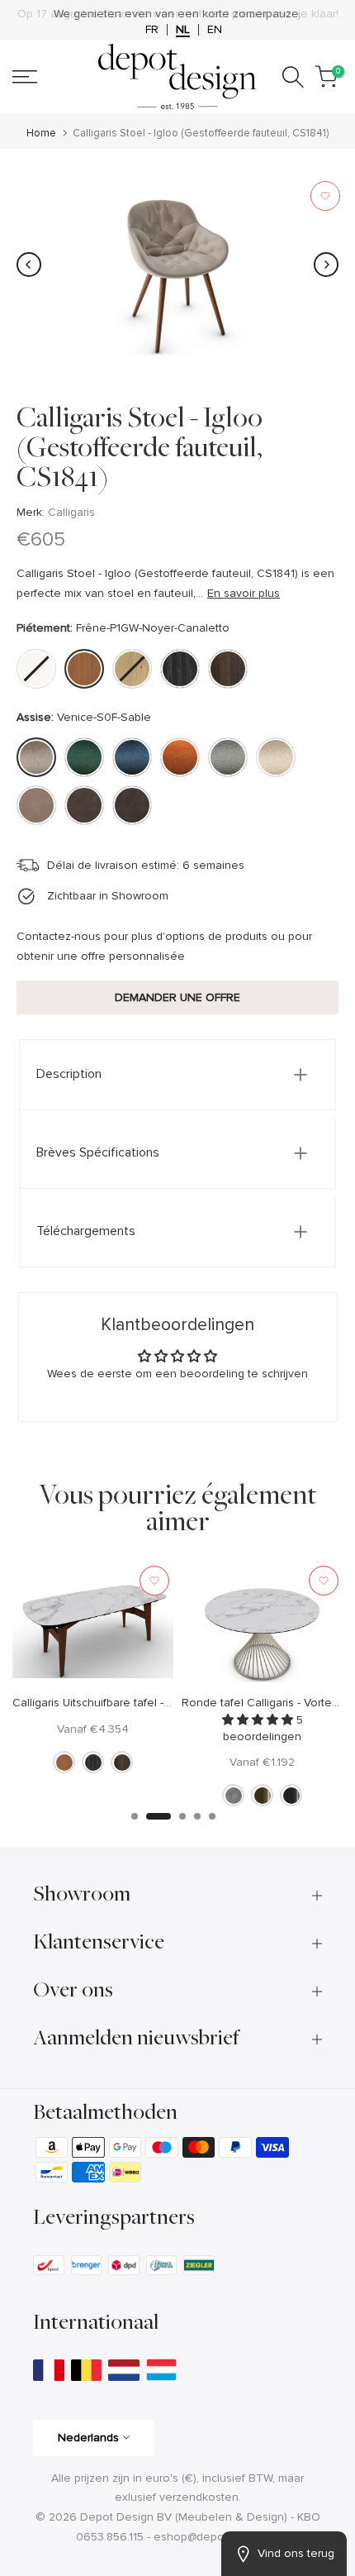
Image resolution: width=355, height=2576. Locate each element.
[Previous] (29, 265)
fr (152, 30)
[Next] (326, 265)
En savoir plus (244, 593)
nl (183, 30)
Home (41, 134)
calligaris (71, 512)
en (215, 30)
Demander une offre (177, 997)
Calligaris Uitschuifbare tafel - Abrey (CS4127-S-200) (148, 1703)
